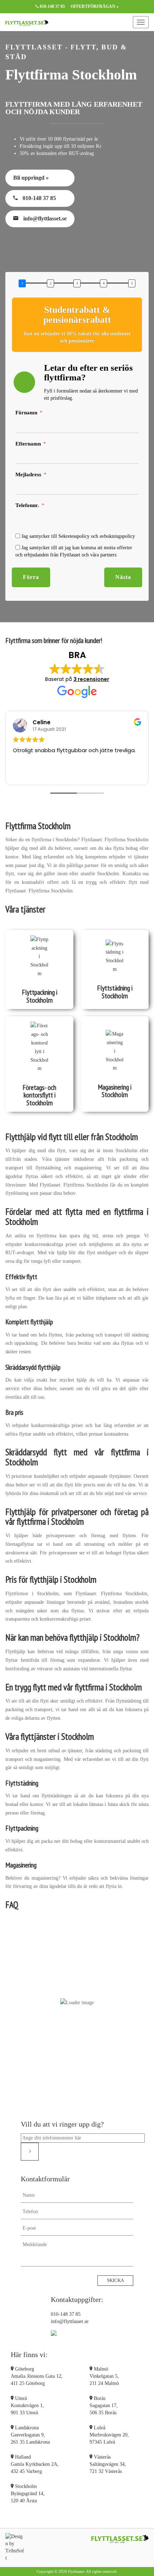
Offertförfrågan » (95, 6)
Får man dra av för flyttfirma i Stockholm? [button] (77, 2066)
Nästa (123, 577)
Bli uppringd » (31, 178)
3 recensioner (91, 679)
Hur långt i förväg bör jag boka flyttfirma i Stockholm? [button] (77, 2031)
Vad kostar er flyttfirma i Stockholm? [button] (81, 1934)
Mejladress (28, 474)
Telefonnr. (27, 505)
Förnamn (26, 413)
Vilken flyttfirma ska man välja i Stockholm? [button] (77, 1996)
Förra (31, 577)
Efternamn (28, 444)
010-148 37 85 (52, 6)
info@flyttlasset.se (44, 218)
